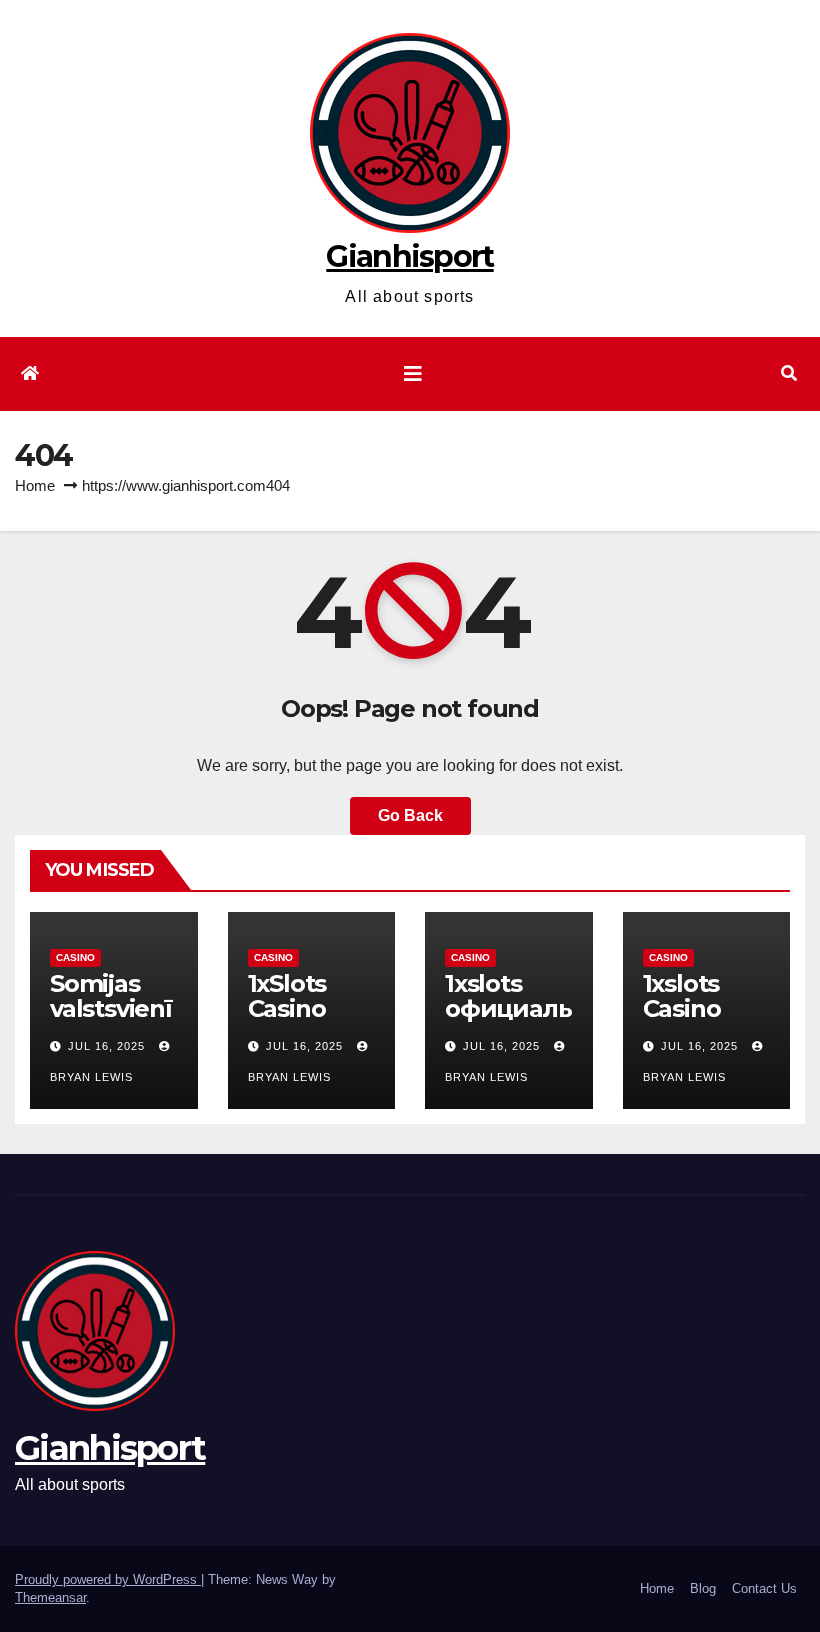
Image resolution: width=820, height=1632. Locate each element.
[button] (789, 373)
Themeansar (50, 1597)
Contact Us (764, 1588)
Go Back (410, 815)
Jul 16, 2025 (106, 1046)
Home (35, 485)
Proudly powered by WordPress (108, 1579)
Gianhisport (409, 256)
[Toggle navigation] (413, 374)
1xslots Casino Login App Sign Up (703, 1021)
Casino (75, 957)
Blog (703, 1588)
